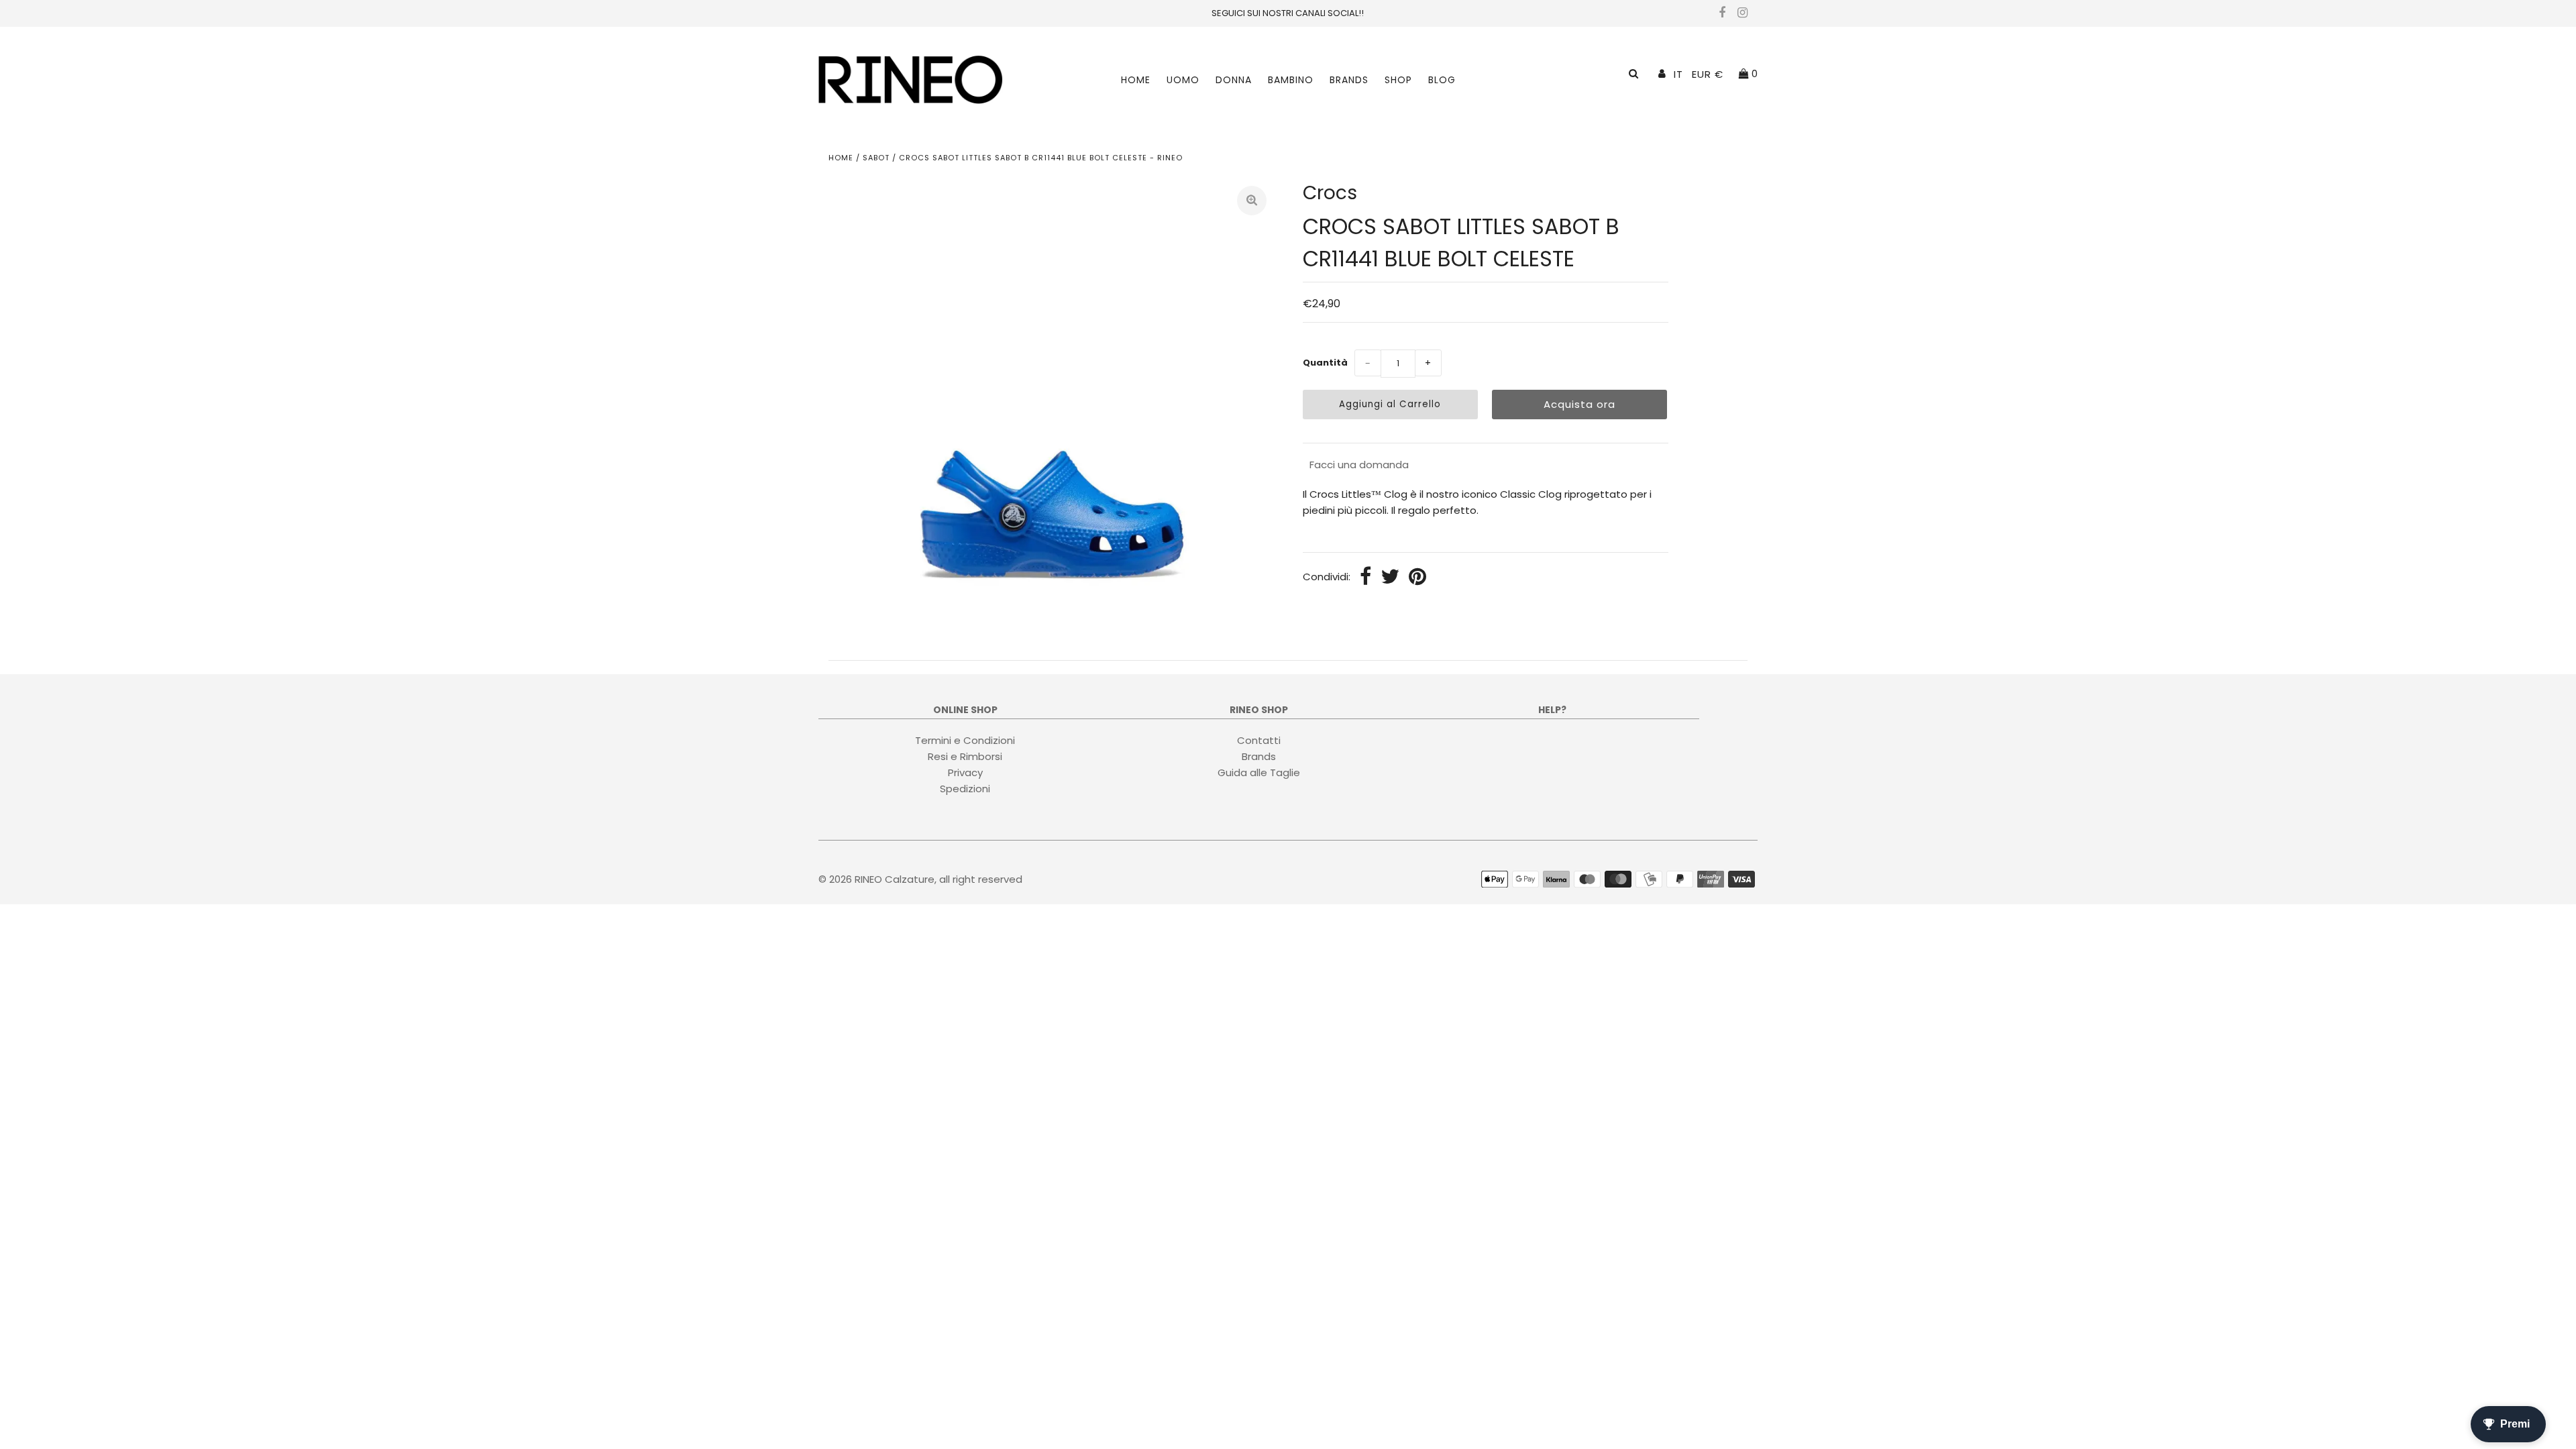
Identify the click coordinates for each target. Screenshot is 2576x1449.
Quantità (1325, 363)
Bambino (1291, 80)
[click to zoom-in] (1252, 201)
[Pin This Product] (1417, 578)
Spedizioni (965, 789)
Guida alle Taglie (1259, 772)
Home (1136, 80)
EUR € (1708, 74)
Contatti (1259, 740)
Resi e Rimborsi (965, 756)
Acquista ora (1579, 404)
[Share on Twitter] (1390, 578)
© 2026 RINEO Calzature (876, 879)
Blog (1442, 80)
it (1678, 74)
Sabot (876, 158)
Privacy (965, 772)
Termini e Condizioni (965, 740)
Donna (1234, 80)
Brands (1349, 80)
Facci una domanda (1359, 465)
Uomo (1183, 80)
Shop (1398, 80)
